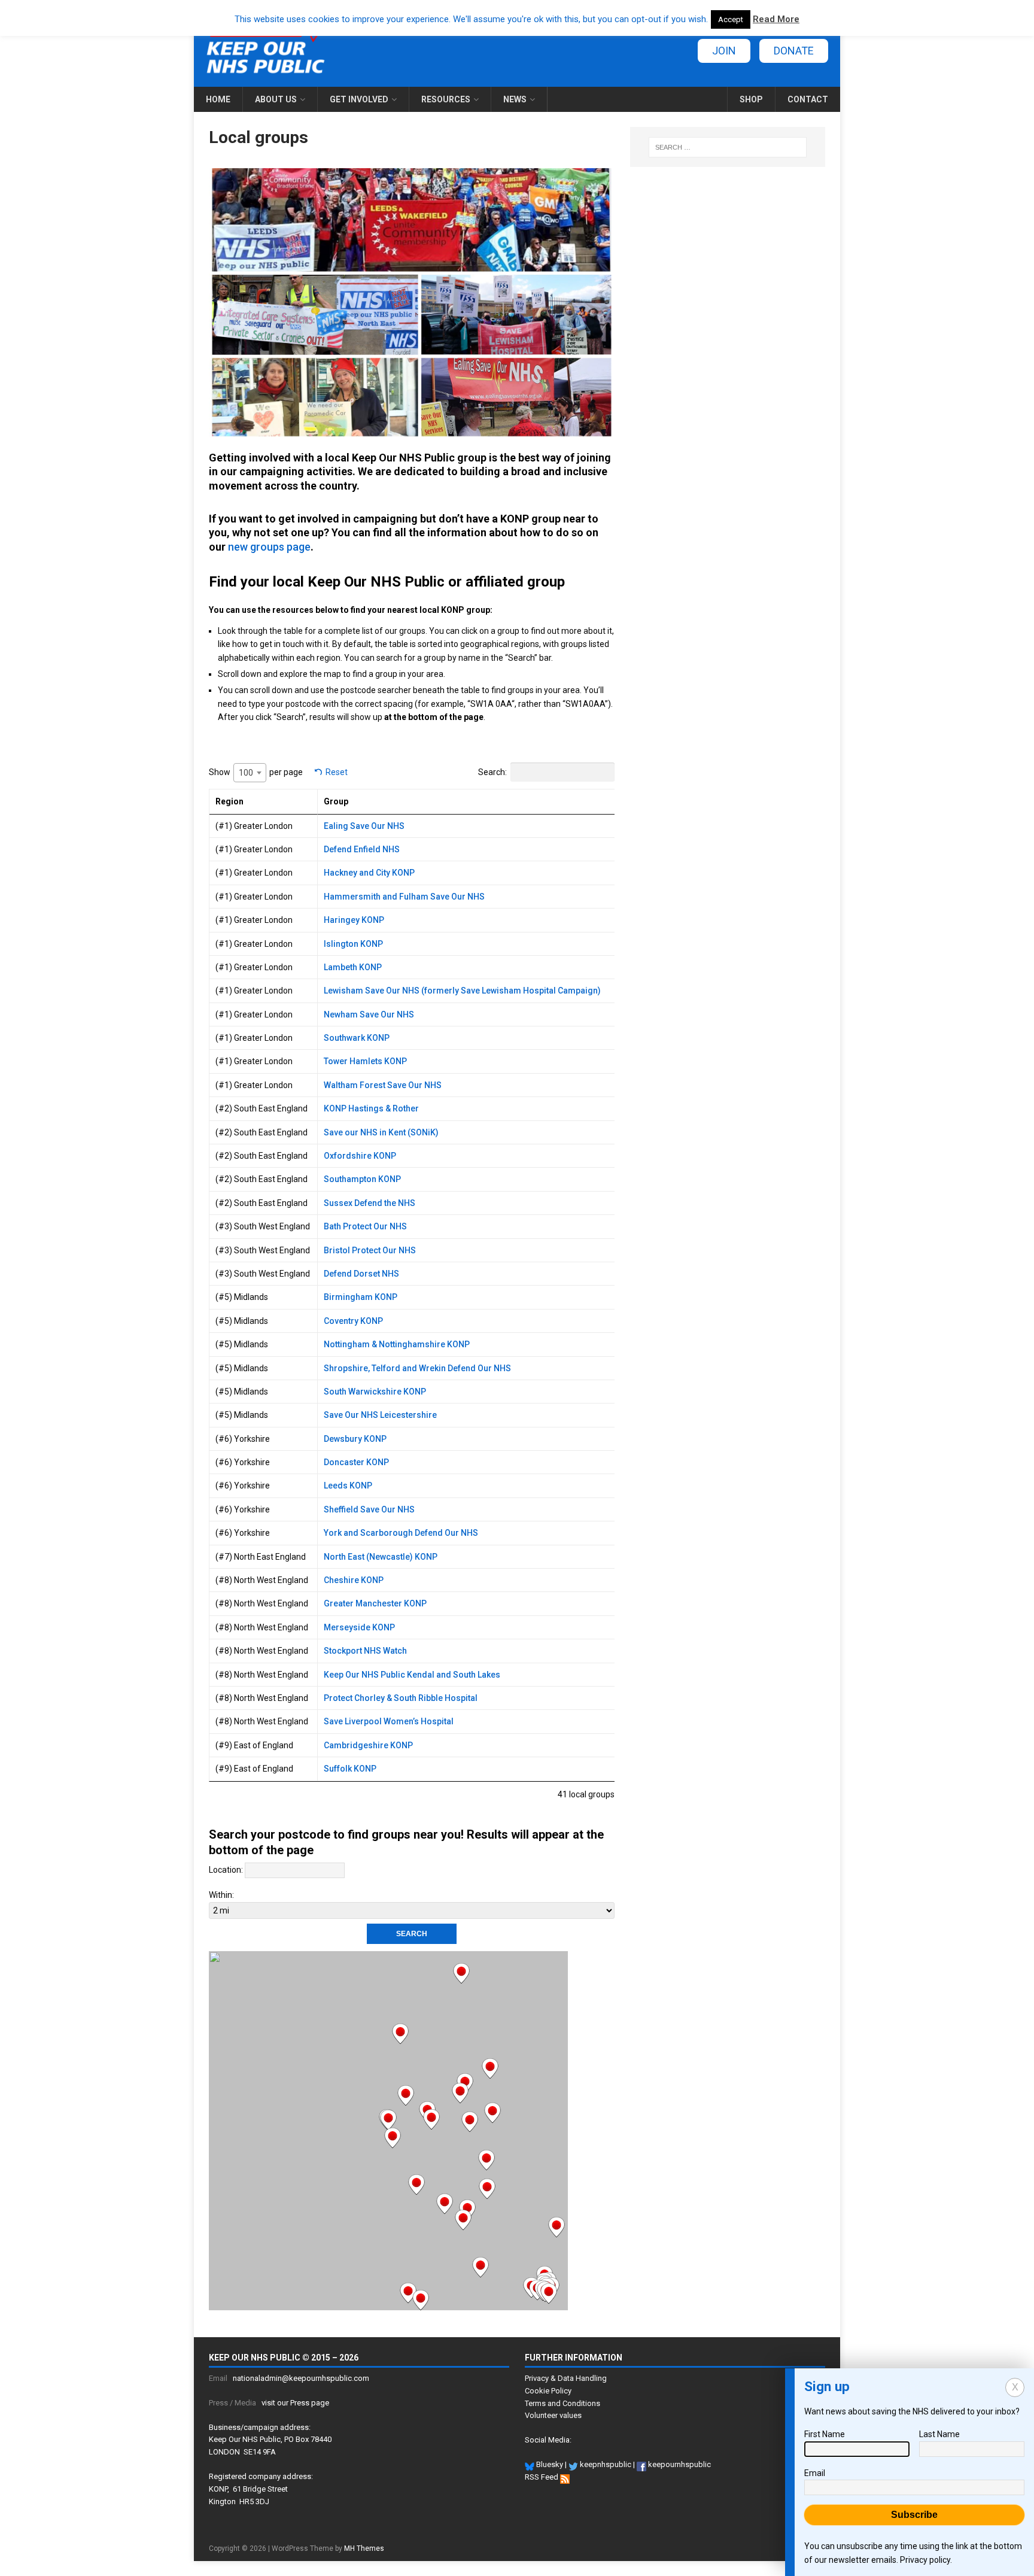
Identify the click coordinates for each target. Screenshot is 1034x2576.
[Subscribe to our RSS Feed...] (565, 2477)
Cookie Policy (548, 2391)
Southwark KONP (357, 1038)
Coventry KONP (353, 1321)
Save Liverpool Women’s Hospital (389, 1721)
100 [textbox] (246, 773)
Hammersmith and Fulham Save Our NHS (404, 897)
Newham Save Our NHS (369, 1014)
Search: (492, 772)
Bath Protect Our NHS (365, 1226)
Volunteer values (553, 2415)
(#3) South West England (263, 1226)
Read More (776, 19)
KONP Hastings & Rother (371, 1108)
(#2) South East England (261, 1108)
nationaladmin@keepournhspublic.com (301, 2378)
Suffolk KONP (350, 1769)
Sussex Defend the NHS (369, 1203)
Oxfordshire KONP (360, 1156)
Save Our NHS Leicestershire (380, 1415)
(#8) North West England (262, 1580)
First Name (825, 2434)
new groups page (269, 547)
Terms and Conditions (562, 2403)
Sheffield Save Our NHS (369, 1509)
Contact (808, 99)
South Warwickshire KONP (375, 1392)
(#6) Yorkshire (243, 1439)
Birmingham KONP (361, 1297)
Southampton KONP (362, 1179)
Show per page (256, 772)
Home (218, 99)
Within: (221, 1895)
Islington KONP (353, 944)
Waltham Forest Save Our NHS (383, 1085)
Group (336, 801)
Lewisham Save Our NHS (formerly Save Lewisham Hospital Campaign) (462, 991)
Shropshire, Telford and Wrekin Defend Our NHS (417, 1368)
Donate (794, 51)
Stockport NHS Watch (365, 1651)
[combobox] (250, 773)
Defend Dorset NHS (361, 1274)
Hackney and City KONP (369, 873)
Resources (446, 99)
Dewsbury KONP (355, 1439)
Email (815, 2473)
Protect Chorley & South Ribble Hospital (401, 1698)
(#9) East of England (254, 1745)
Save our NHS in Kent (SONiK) (381, 1132)
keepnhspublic (605, 2464)
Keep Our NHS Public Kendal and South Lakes (412, 1675)
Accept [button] (731, 19)
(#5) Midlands (242, 1297)
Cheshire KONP (354, 1580)
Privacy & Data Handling (566, 2378)
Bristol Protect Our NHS (370, 1250)
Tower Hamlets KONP (365, 1061)
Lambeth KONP (353, 967)
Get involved (359, 99)
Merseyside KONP (359, 1627)
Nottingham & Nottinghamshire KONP (397, 1344)
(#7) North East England (261, 1557)
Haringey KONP (354, 920)
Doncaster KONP (356, 1462)
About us (276, 99)
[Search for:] (728, 147)
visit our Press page (295, 2403)
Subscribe (914, 2515)
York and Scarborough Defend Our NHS (401, 1533)
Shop (751, 99)
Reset (337, 772)
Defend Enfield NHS (362, 849)
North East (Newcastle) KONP (381, 1557)
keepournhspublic (679, 2464)
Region (229, 801)
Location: (226, 1870)
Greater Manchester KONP (375, 1603)
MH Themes (364, 2548)
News (515, 99)
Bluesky (549, 2464)
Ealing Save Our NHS (364, 826)
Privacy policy (925, 2560)
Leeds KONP (348, 1486)
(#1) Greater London (254, 826)
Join (724, 51)
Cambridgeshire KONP (368, 1745)
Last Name (939, 2434)
